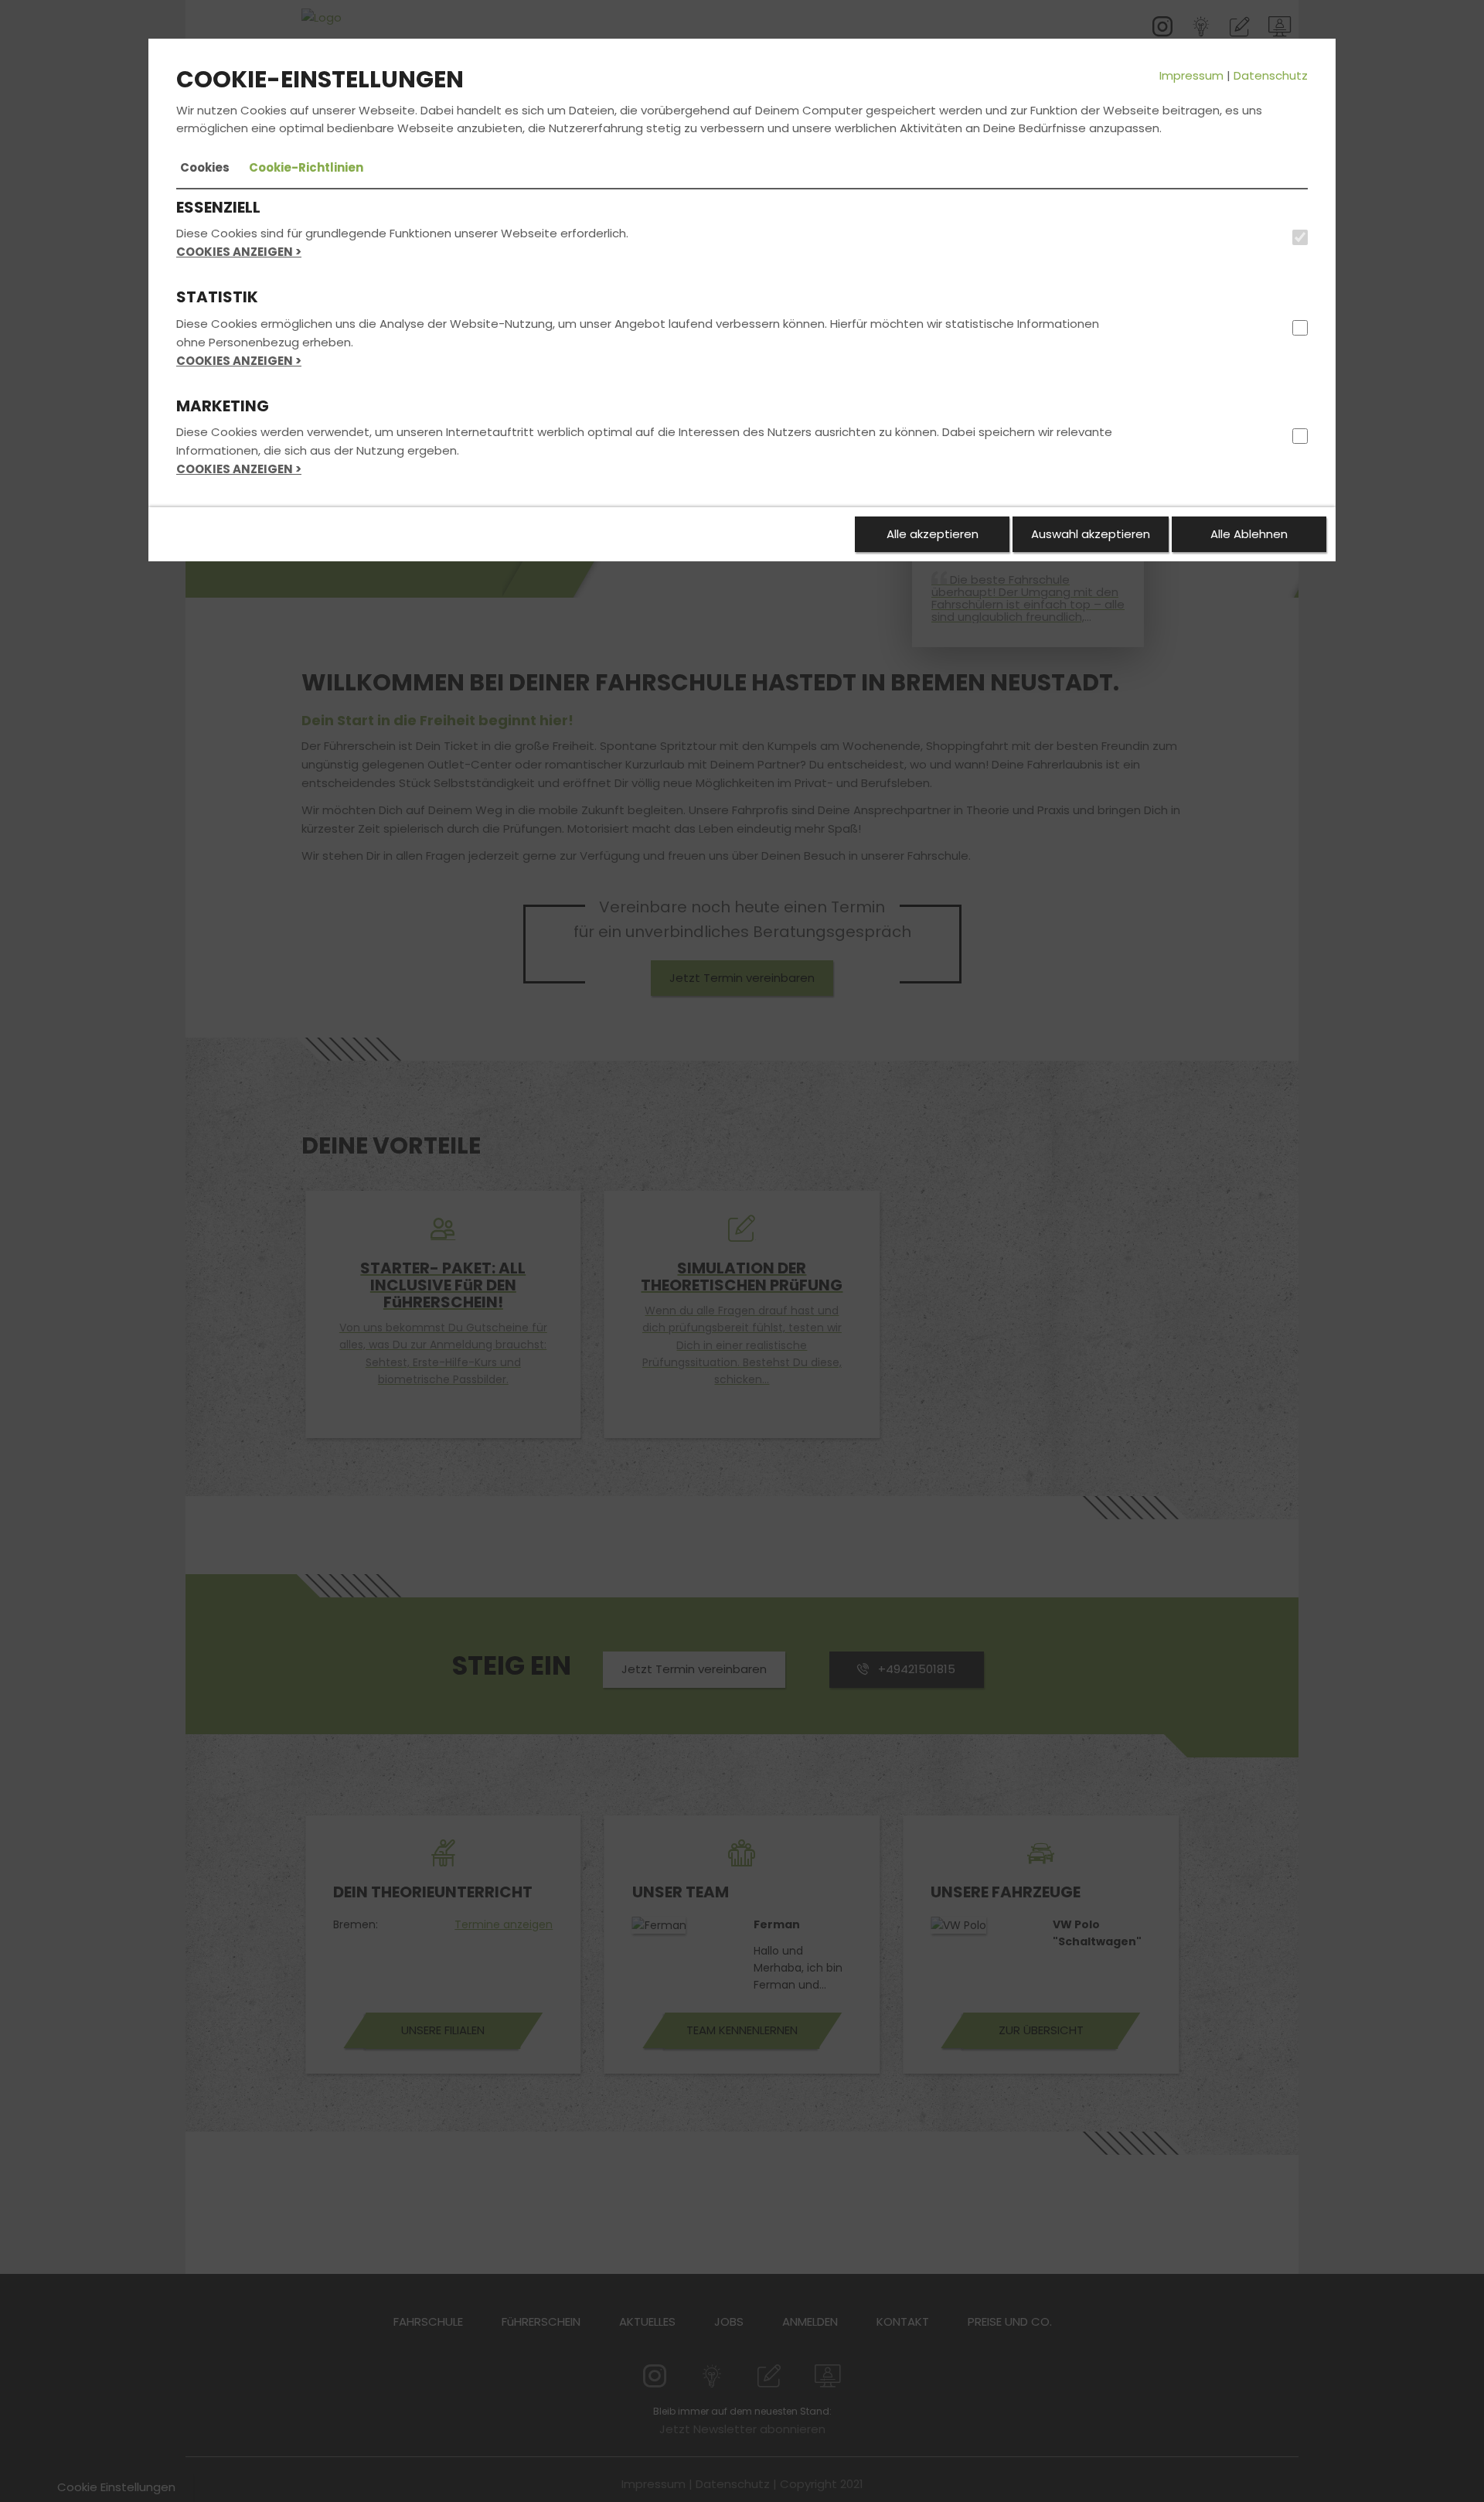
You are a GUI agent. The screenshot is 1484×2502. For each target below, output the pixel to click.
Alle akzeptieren (933, 534)
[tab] (205, 168)
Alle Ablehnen (1249, 534)
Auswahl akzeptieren (1091, 534)
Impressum (1191, 75)
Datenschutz (1271, 75)
